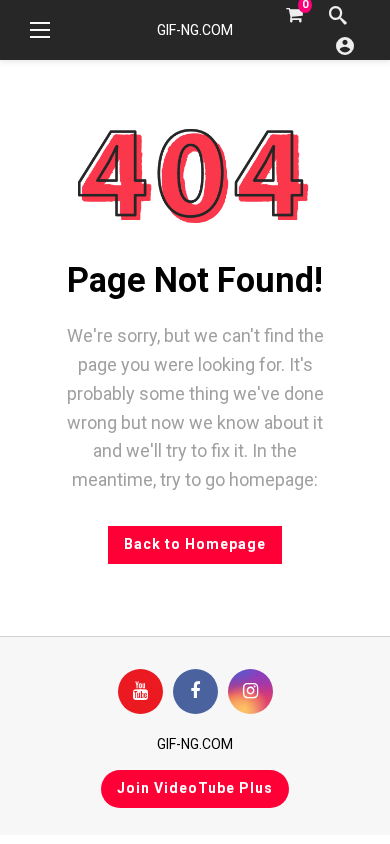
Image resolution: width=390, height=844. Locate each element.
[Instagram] (250, 691)
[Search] (338, 15)
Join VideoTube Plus (195, 788)
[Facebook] (195, 691)
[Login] (345, 45)
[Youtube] (140, 691)
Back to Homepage (195, 544)
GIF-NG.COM (195, 30)
